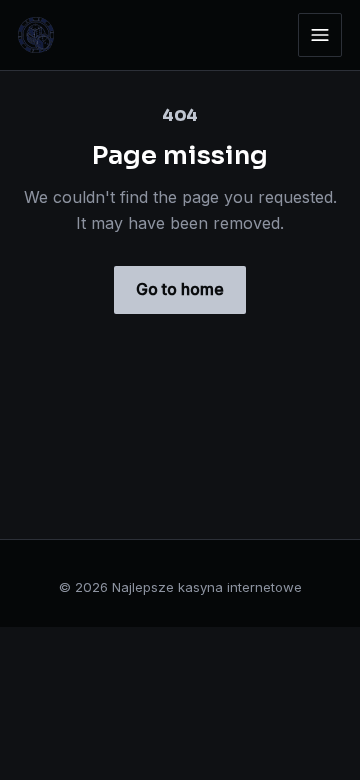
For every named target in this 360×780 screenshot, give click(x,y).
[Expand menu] (320, 35)
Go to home (180, 289)
